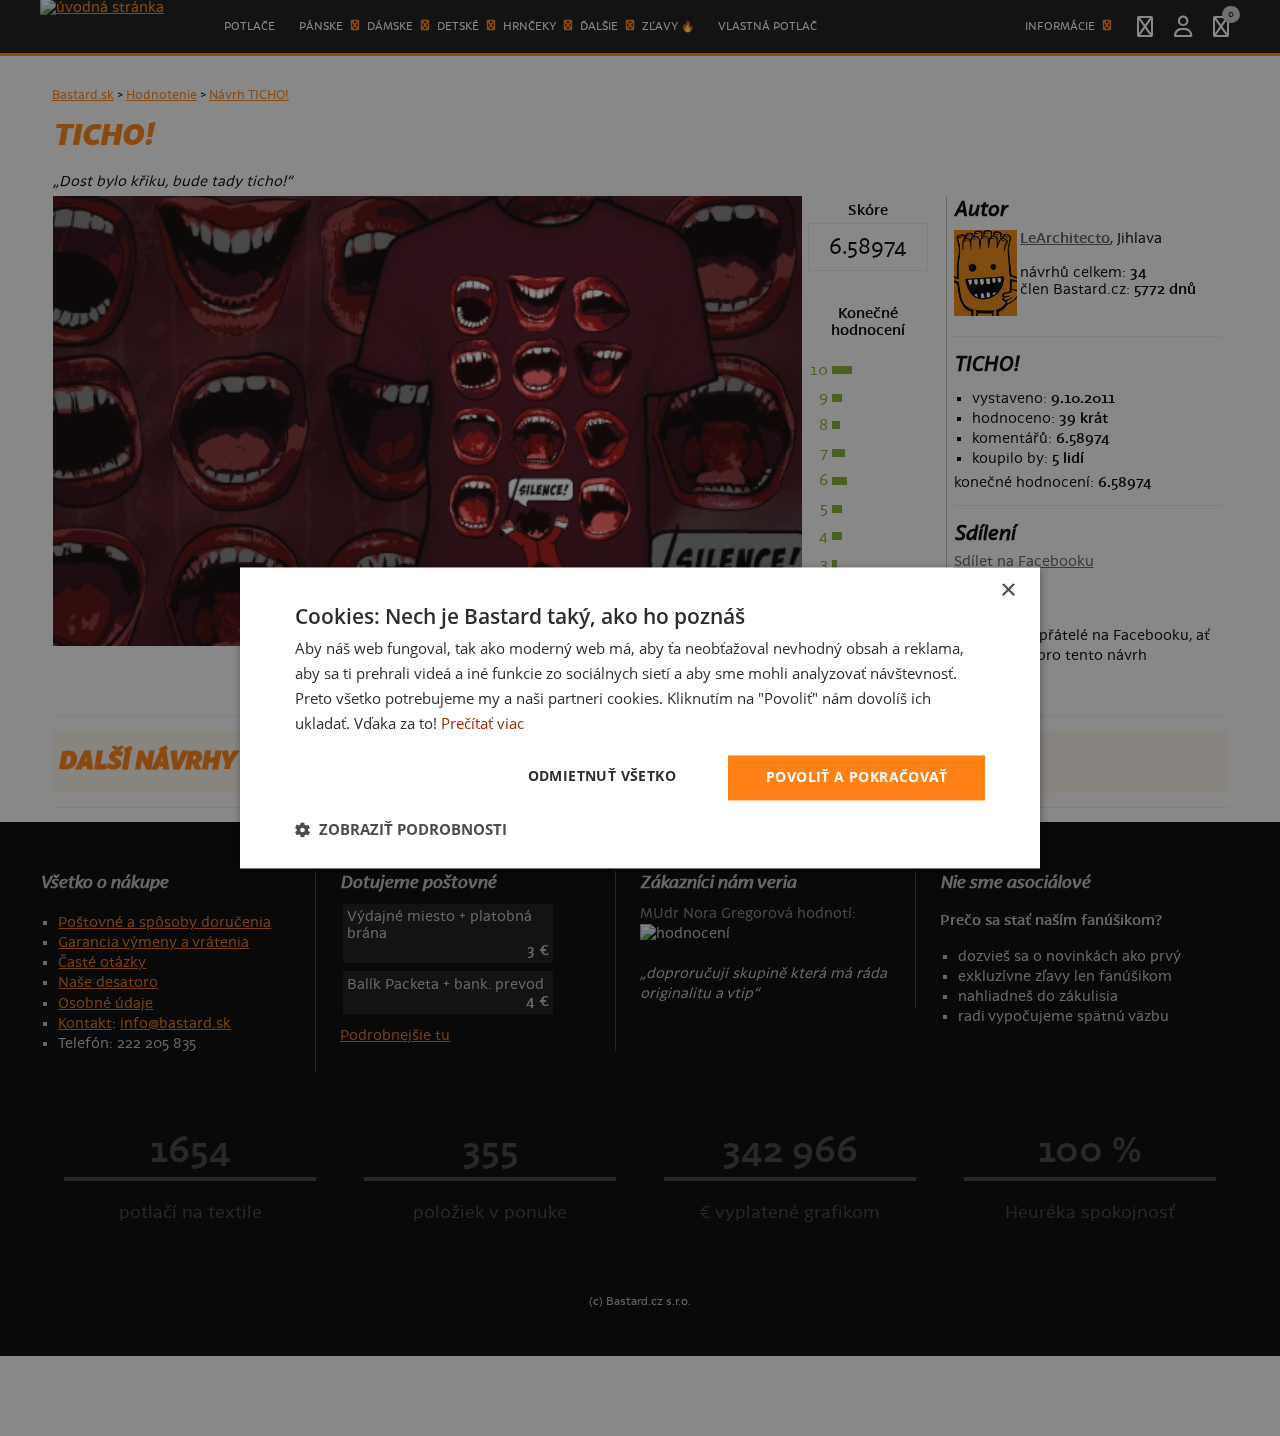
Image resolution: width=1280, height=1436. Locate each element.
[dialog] (640, 717)
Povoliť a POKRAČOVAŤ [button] (856, 777)
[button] (401, 830)
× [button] (1007, 590)
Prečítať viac (482, 723)
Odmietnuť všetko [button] (602, 776)
